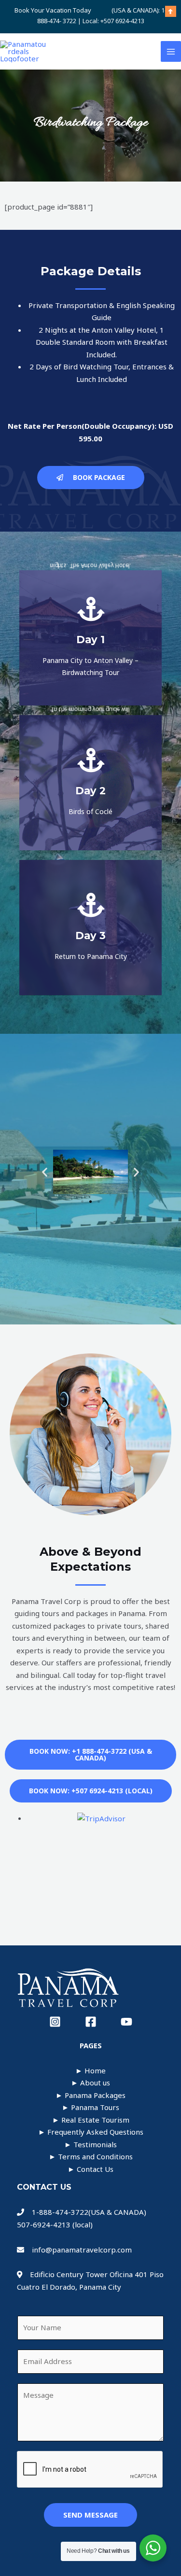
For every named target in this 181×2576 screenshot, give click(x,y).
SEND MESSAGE (90, 2515)
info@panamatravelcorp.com (82, 2250)
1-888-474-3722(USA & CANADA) (87, 2212)
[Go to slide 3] (99, 1202)
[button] (45, 1172)
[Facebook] (91, 2022)
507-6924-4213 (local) (55, 2224)
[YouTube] (126, 2022)
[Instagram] (55, 2022)
